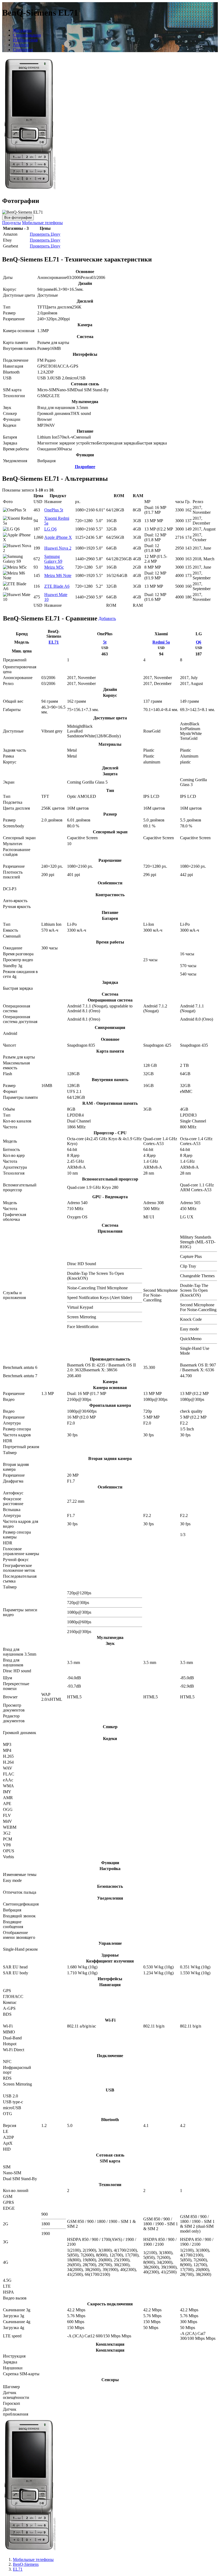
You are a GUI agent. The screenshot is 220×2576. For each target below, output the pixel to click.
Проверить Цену (45, 234)
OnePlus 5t (54, 510)
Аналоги (21, 45)
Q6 (199, 642)
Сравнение (23, 50)
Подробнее (85, 467)
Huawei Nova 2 (58, 548)
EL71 (54, 642)
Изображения (25, 40)
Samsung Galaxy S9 (53, 559)
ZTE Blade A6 (57, 586)
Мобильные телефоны (42, 223)
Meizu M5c (54, 567)
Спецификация (27, 35)
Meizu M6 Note (58, 575)
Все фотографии (18, 218)
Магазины (22, 30)
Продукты (12, 223)
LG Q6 (50, 529)
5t (105, 642)
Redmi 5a (161, 642)
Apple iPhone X (58, 537)
